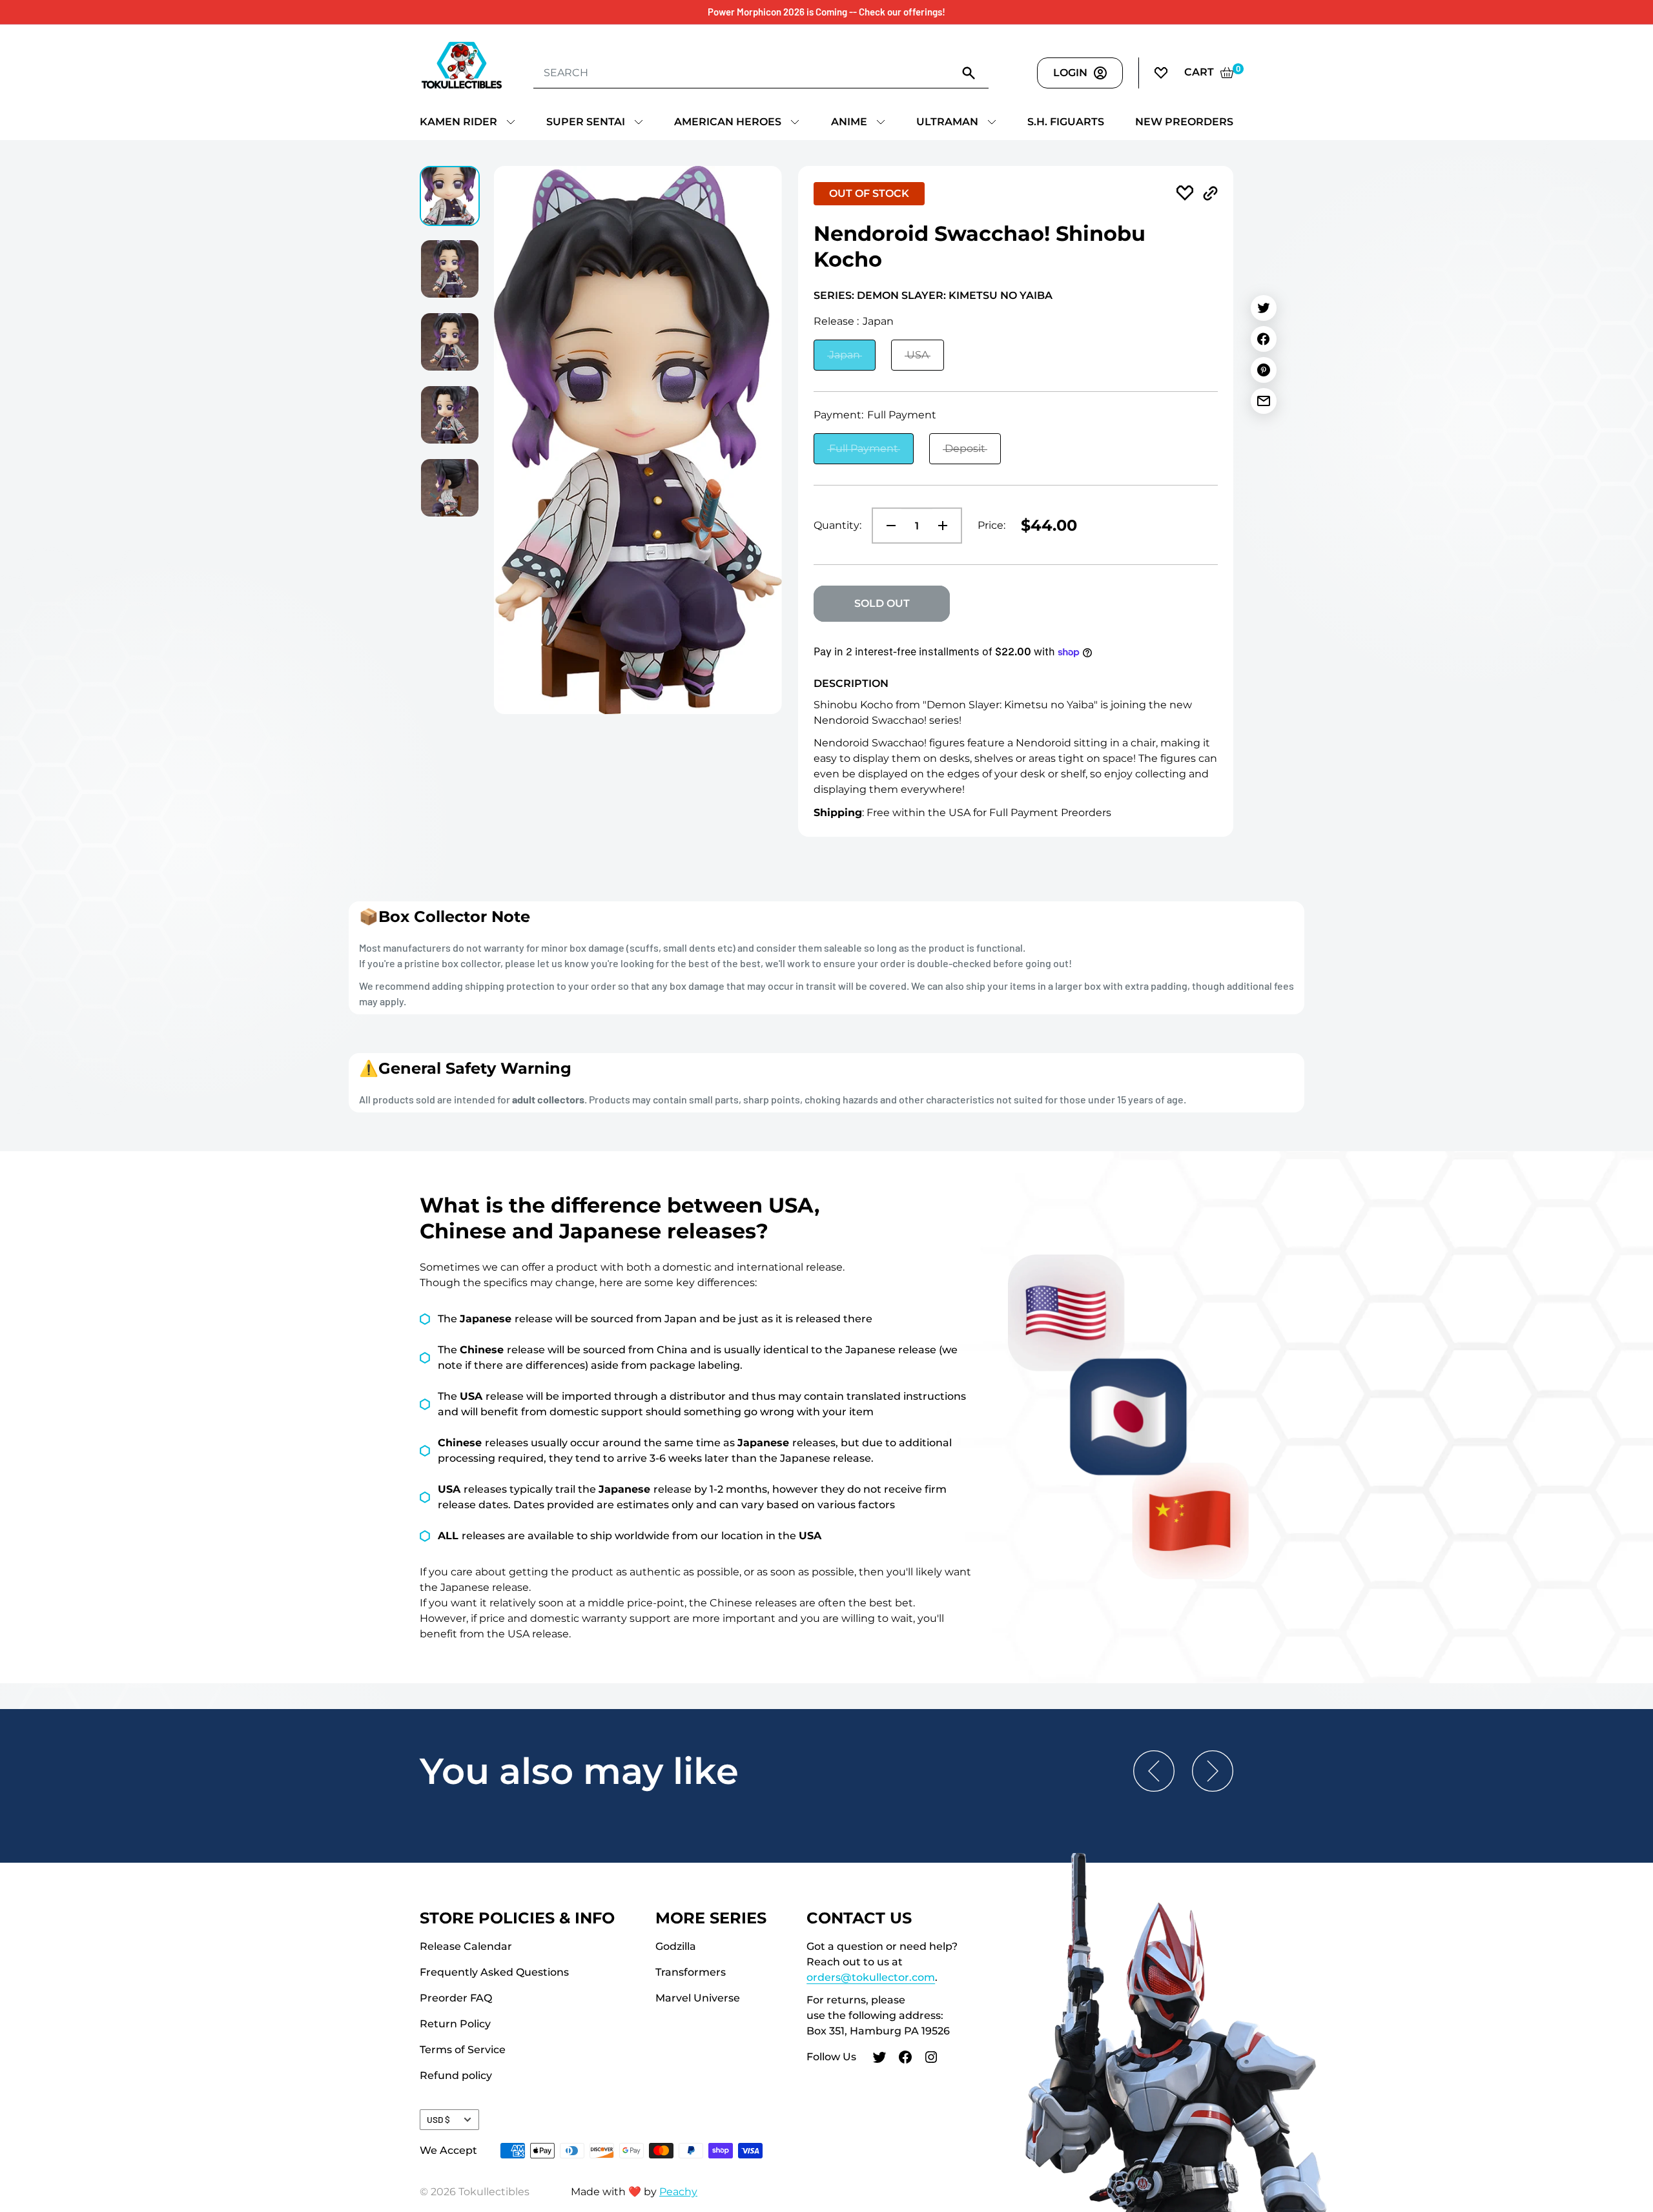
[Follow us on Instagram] (931, 2059)
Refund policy (456, 2075)
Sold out (882, 603)
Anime (849, 122)
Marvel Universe (698, 1998)
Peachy (678, 2192)
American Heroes (728, 122)
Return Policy (455, 2024)
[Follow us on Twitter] (879, 2059)
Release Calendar (466, 1946)
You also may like (579, 1771)
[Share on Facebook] (1264, 339)
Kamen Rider (458, 122)
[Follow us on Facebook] (905, 2059)
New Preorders (1184, 122)
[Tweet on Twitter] (1264, 308)
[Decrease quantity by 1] (887, 526)
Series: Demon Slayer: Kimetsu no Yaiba (933, 295)
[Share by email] (1264, 401)
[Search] (969, 72)
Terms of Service (463, 2050)
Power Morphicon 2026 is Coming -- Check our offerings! (826, 12)
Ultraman (947, 122)
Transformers (691, 1972)
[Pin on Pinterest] (1264, 370)
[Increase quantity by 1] (947, 526)
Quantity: (837, 525)
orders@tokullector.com (871, 1977)
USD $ (438, 2119)
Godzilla (676, 1946)
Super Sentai (586, 122)
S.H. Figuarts (1066, 122)
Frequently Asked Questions (494, 1972)
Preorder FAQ (456, 1998)
